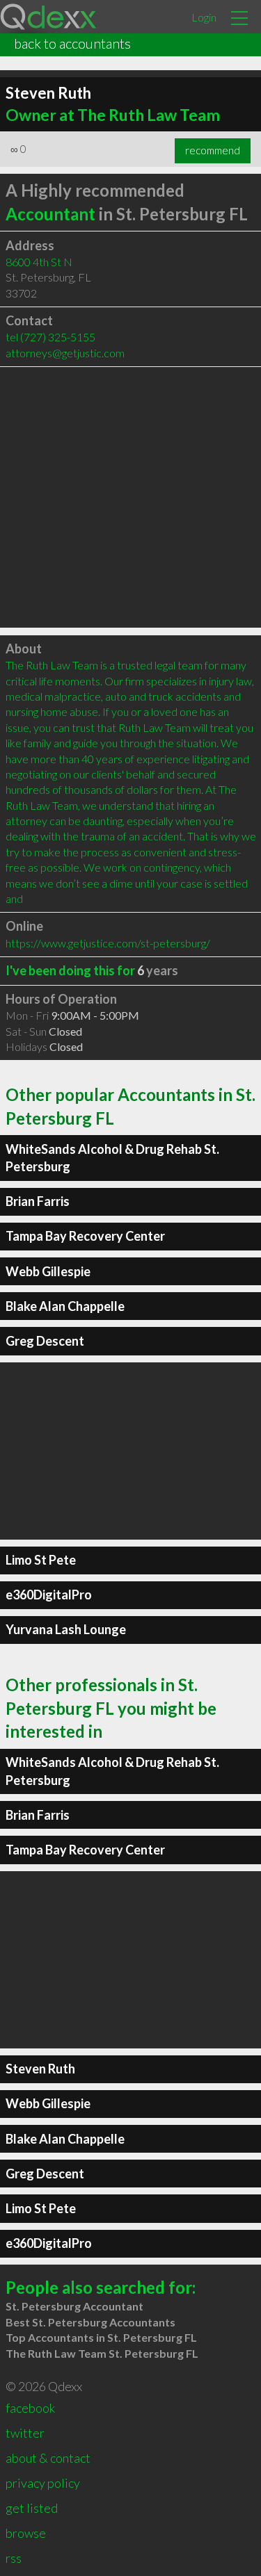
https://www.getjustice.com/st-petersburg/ (108, 943)
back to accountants (72, 43)
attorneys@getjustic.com (65, 353)
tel (50, 337)
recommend (213, 150)
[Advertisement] (130, 497)
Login (204, 17)
